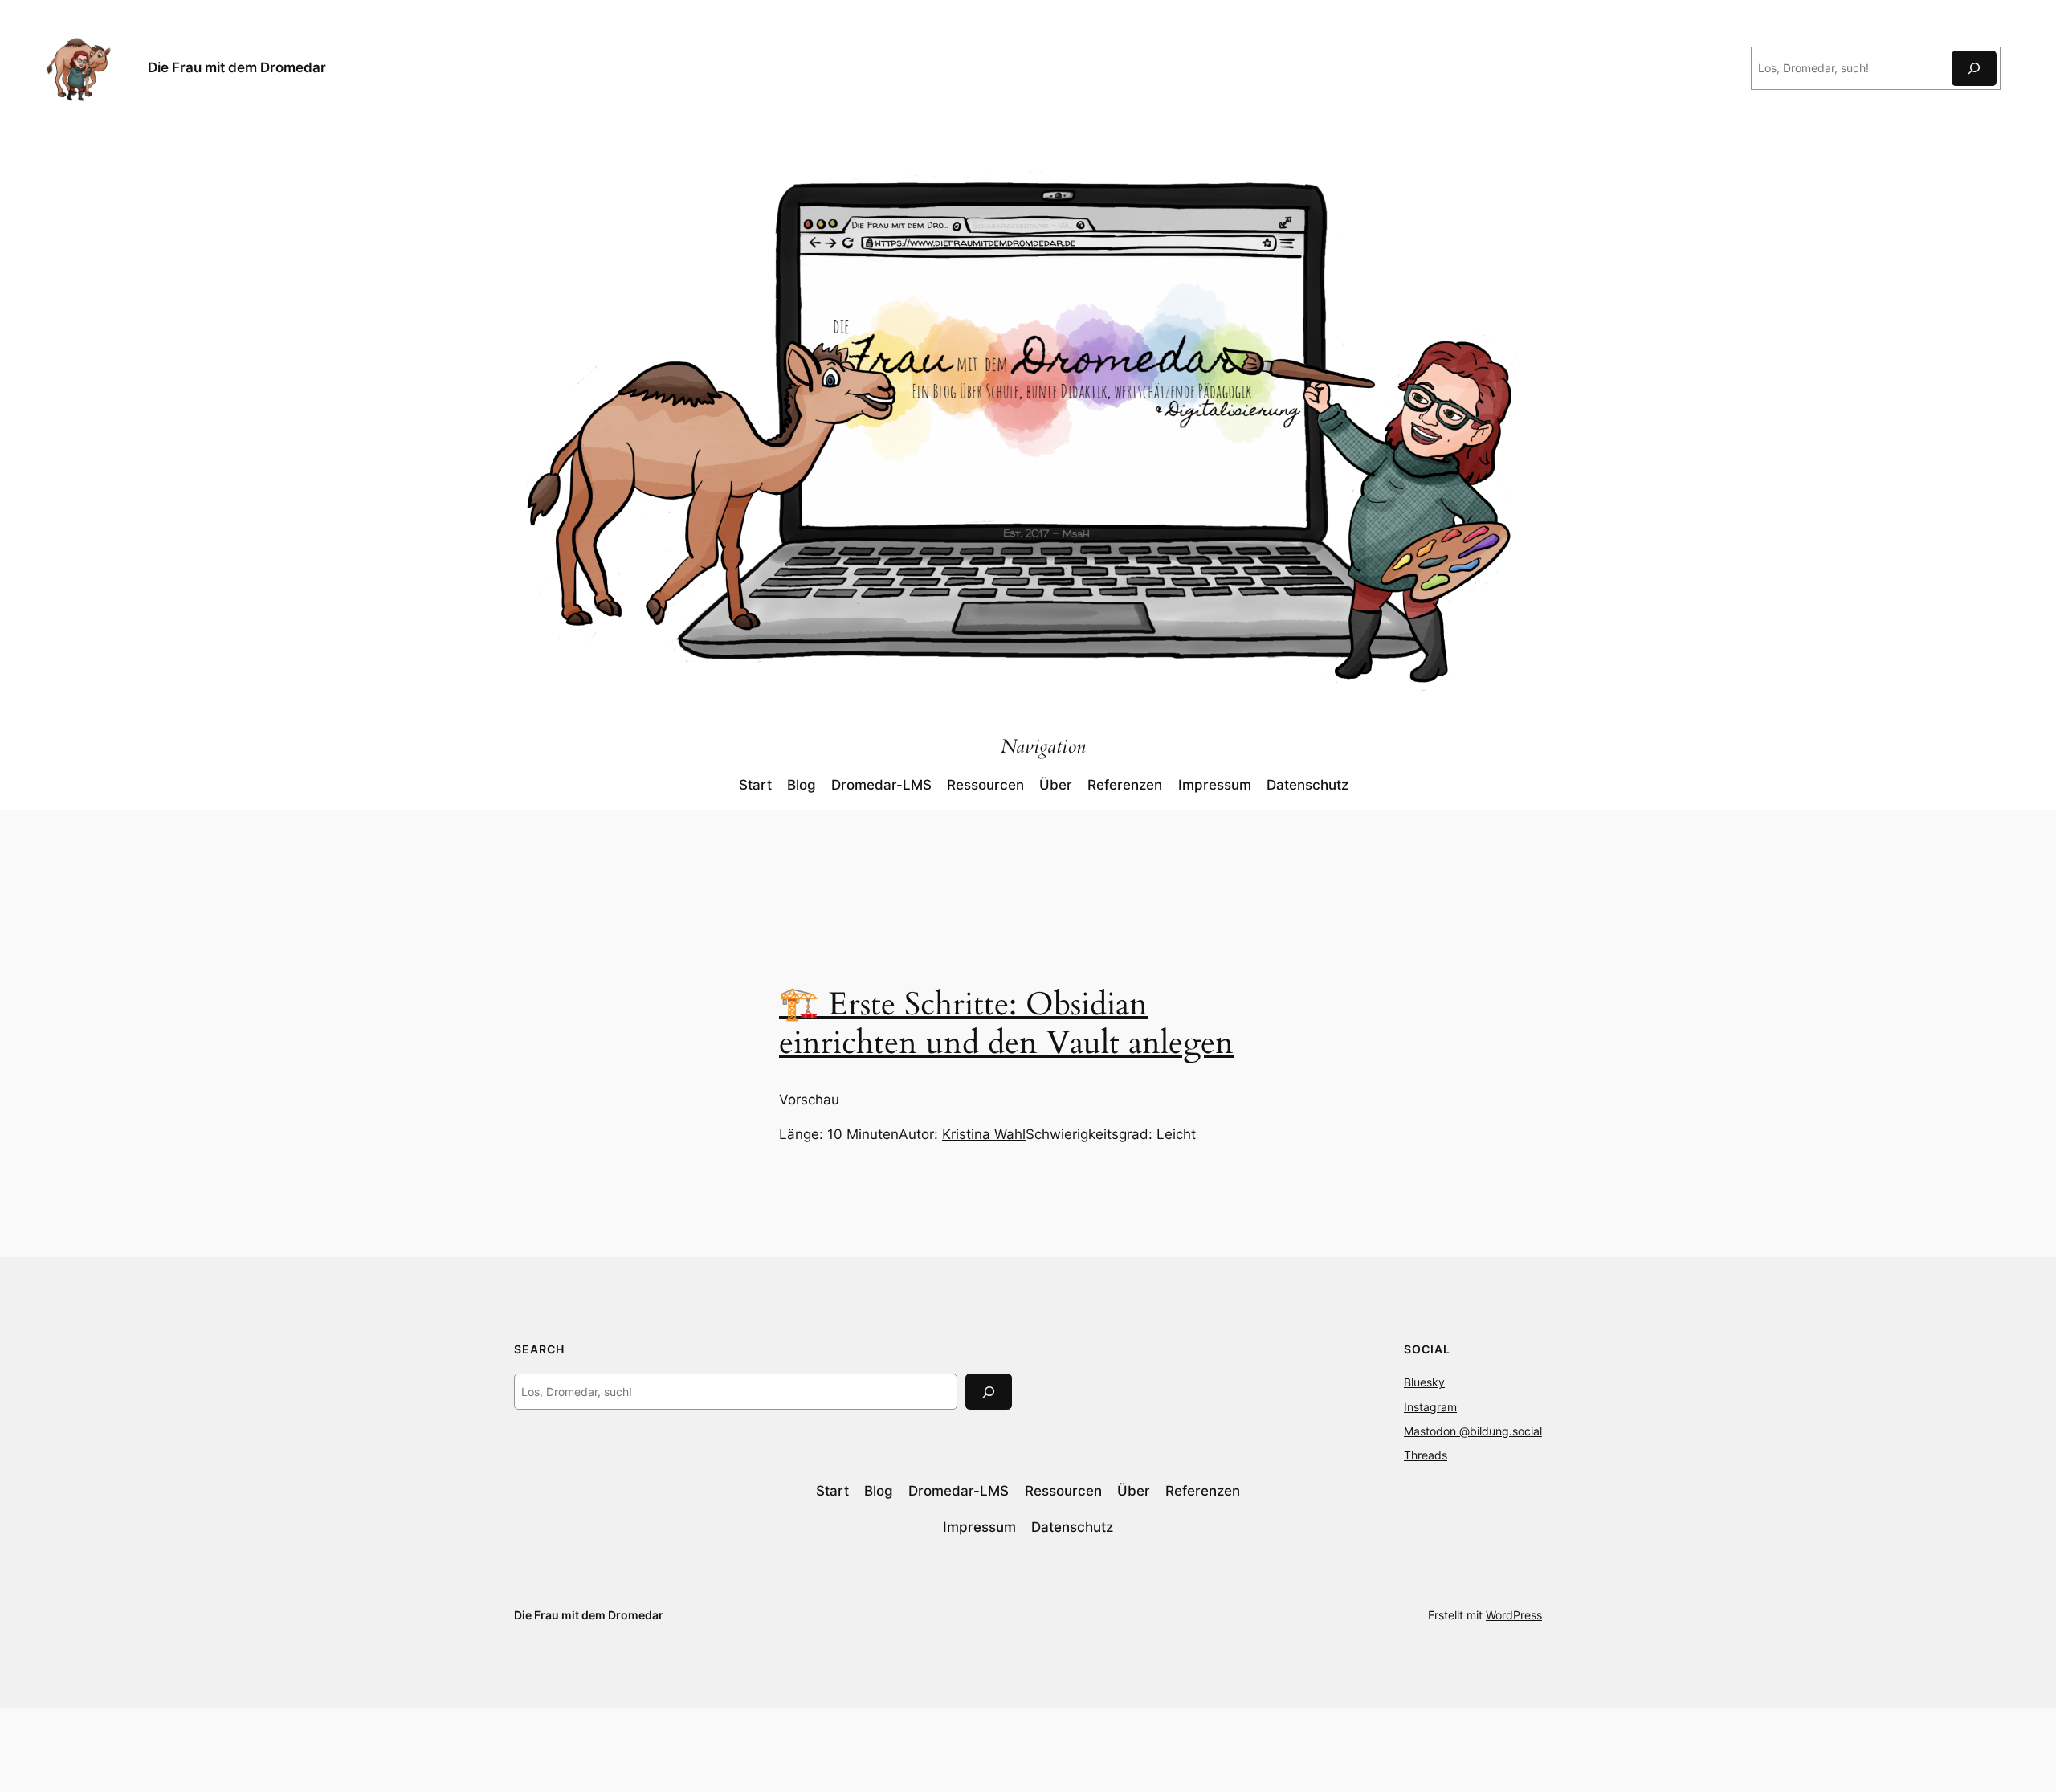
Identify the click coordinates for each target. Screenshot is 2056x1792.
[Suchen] (1974, 68)
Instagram (1430, 1407)
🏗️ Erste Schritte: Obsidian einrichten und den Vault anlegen (1006, 1024)
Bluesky (1424, 1382)
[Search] (989, 1392)
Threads (1426, 1455)
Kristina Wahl (984, 1134)
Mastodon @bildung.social (1473, 1431)
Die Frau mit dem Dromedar (237, 67)
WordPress (1514, 1615)
